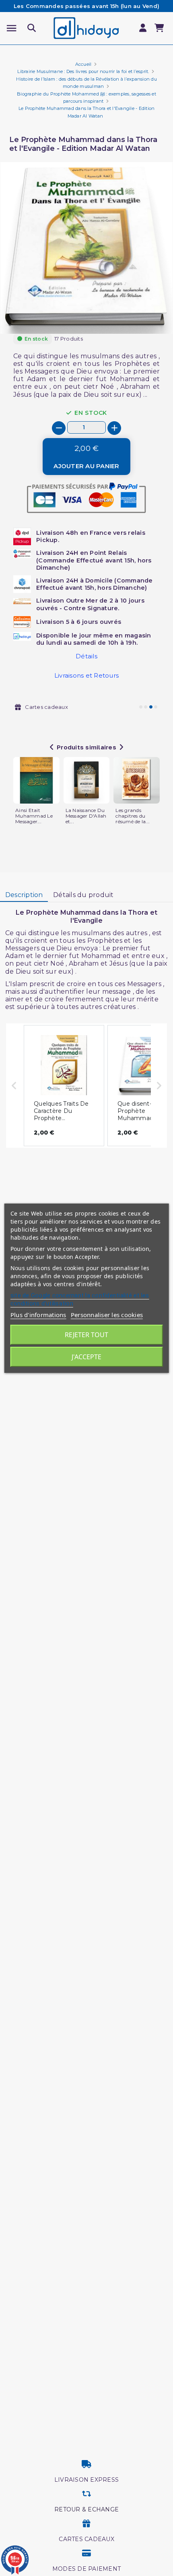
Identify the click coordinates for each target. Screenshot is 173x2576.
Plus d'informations (38, 1315)
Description (24, 895)
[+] (114, 428)
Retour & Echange (86, 2509)
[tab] (24, 895)
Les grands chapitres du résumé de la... (133, 816)
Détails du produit (83, 895)
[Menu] (11, 28)
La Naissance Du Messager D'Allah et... (86, 816)
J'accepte (86, 1357)
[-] (59, 428)
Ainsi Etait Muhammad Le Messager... (34, 816)
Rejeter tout (86, 1335)
